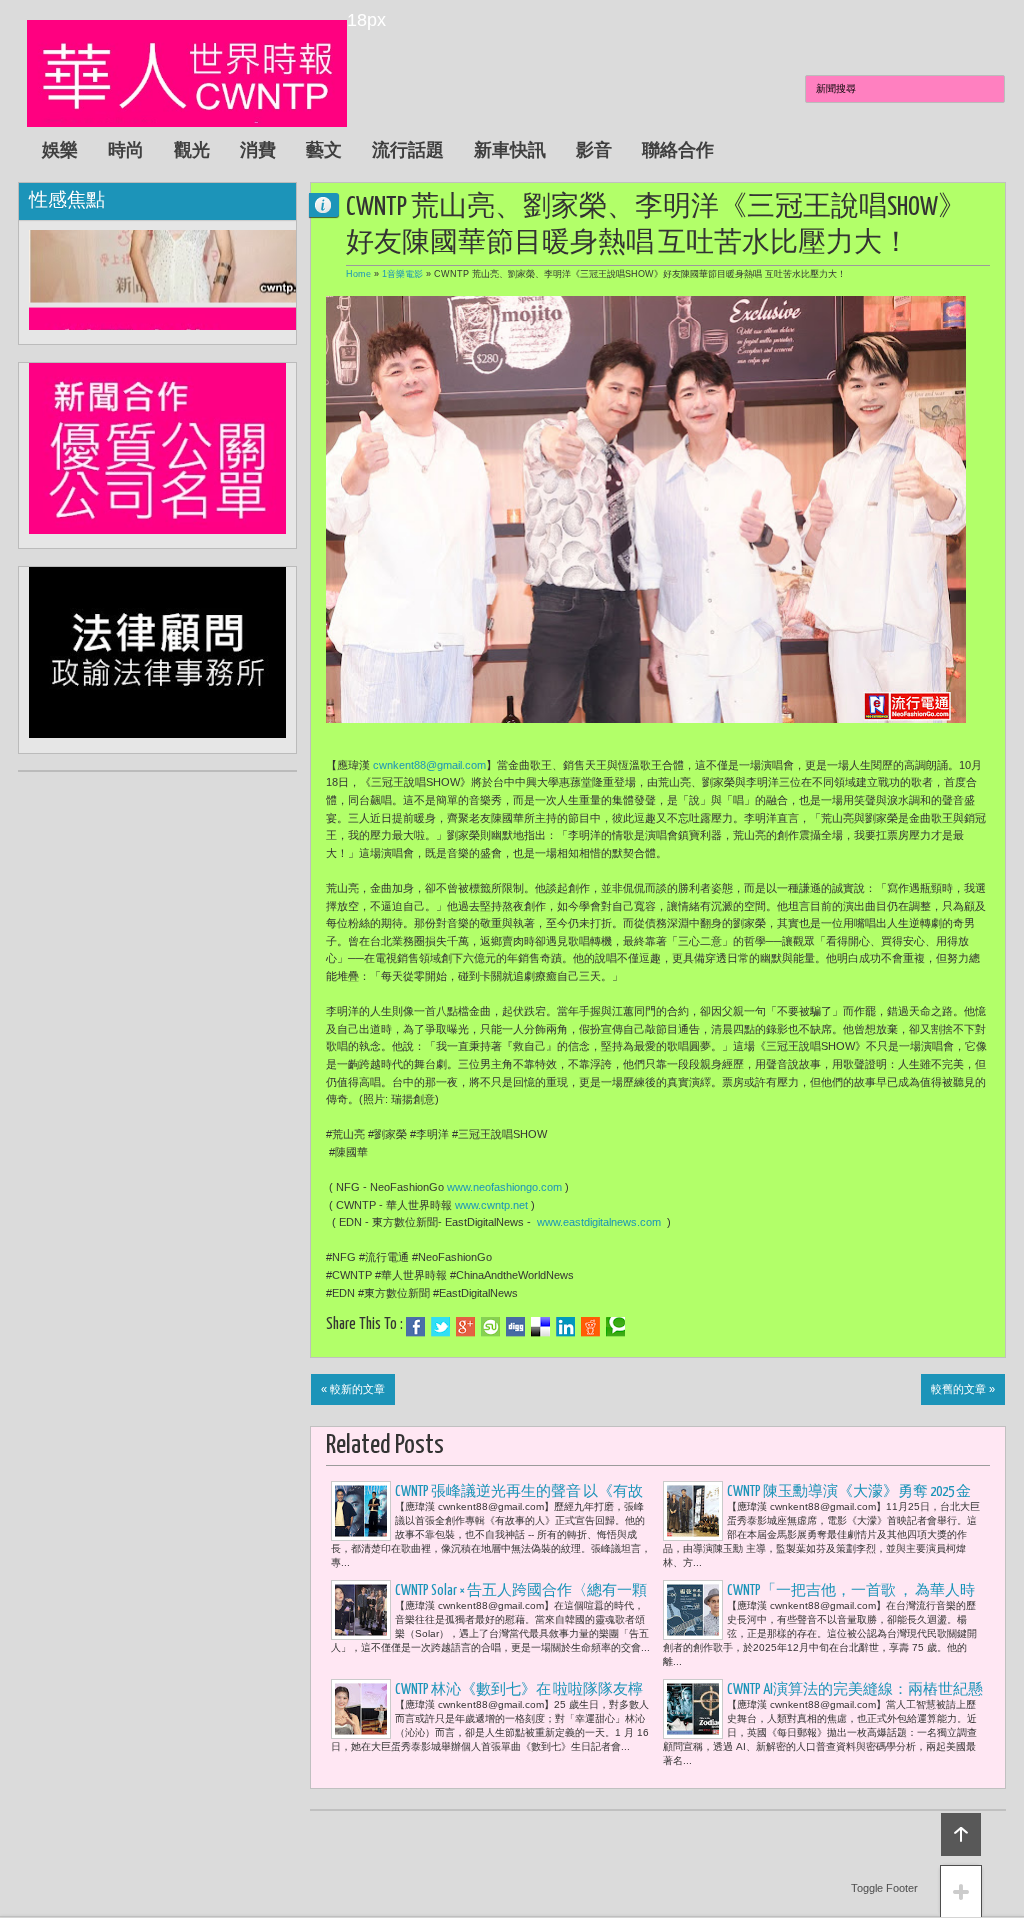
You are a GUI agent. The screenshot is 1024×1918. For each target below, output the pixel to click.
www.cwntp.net (491, 1205)
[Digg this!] (515, 1327)
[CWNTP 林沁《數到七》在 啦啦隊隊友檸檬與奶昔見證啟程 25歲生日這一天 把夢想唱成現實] (361, 1709)
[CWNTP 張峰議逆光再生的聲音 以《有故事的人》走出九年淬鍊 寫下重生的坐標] (361, 1511)
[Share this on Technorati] (615, 1327)
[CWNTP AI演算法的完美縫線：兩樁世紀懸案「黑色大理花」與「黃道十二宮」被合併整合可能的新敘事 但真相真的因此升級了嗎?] (693, 1709)
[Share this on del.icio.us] (540, 1327)
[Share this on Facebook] (415, 1327)
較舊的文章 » (963, 1389)
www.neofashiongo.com (504, 1187)
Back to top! (961, 1834)
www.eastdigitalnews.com (599, 1222)
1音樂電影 (402, 274)
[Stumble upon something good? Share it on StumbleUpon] (490, 1327)
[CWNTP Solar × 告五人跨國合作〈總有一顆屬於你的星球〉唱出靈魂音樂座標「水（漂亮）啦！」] (361, 1610)
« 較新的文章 (353, 1389)
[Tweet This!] (440, 1327)
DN (332, 204)
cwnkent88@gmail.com (429, 765)
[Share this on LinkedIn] (565, 1327)
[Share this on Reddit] (590, 1327)
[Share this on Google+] (465, 1327)
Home (358, 274)
